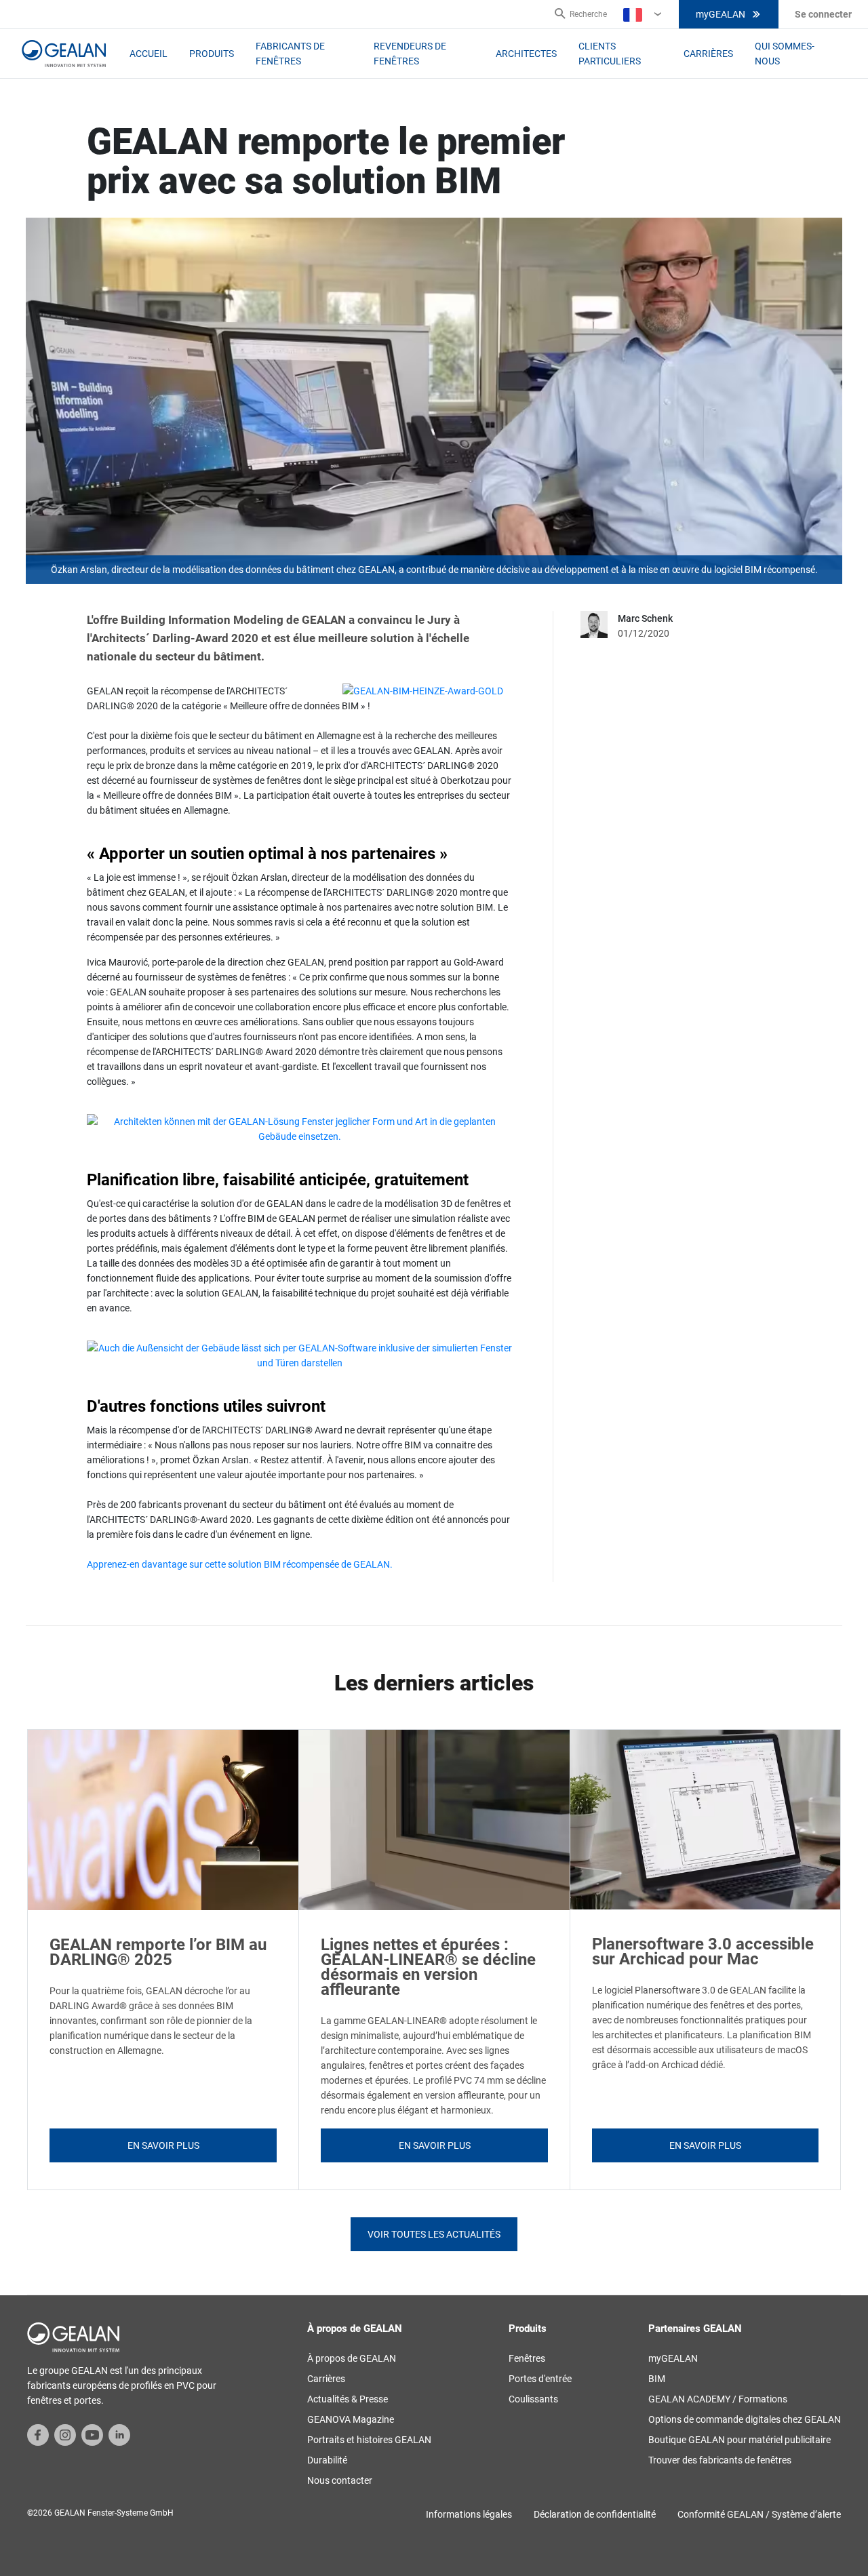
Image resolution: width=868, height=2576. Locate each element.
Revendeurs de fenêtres (410, 54)
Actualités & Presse (348, 2399)
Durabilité (327, 2460)
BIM (657, 2379)
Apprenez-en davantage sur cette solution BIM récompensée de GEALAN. (241, 1564)
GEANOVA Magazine (351, 2419)
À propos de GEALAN (352, 2358)
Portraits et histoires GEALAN (369, 2440)
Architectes (526, 54)
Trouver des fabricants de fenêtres (720, 2460)
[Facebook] (38, 2434)
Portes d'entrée (540, 2379)
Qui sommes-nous (785, 54)
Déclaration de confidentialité (595, 2514)
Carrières (708, 54)
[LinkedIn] (119, 2434)
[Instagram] (65, 2434)
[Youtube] (92, 2434)
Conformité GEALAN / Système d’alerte (759, 2514)
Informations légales (469, 2514)
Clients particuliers (610, 54)
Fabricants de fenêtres (290, 54)
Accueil (149, 54)
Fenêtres (527, 2358)
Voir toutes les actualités (434, 2234)
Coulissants (533, 2399)
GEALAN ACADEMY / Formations (718, 2399)
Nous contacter (340, 2480)
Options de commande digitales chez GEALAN (745, 2419)
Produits (212, 54)
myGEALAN (721, 14)
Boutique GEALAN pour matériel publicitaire (739, 2440)
